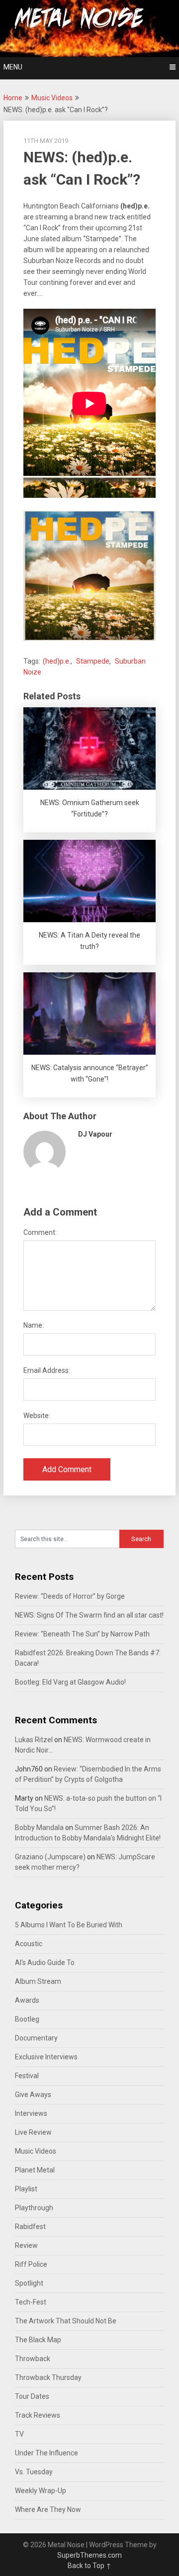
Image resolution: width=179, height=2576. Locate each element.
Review (26, 2245)
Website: (37, 1416)
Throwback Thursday (48, 2377)
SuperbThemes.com (89, 2555)
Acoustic (29, 1944)
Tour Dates (32, 2396)
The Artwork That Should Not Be (66, 2321)
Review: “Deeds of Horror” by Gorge (70, 1596)
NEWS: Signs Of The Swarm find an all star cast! (89, 1615)
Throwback (33, 2359)
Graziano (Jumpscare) (50, 1857)
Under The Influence (46, 2453)
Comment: (40, 1232)
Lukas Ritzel (34, 1740)
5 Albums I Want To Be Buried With (69, 1925)
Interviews (31, 2113)
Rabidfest (30, 2227)
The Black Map (38, 2340)
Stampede (93, 661)
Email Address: (47, 1370)
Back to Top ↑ (89, 2566)
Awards (27, 2000)
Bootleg (27, 2019)
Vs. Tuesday (34, 2472)
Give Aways (33, 2095)
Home (13, 98)
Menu (13, 67)
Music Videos (52, 98)
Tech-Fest (31, 2302)
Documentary (36, 2038)
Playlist (26, 2189)
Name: (34, 1325)
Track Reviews (38, 2415)
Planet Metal (35, 2170)
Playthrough (34, 2208)
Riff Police (31, 2264)
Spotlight (29, 2283)
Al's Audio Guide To (45, 1963)
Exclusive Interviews (46, 2057)
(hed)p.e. (57, 661)
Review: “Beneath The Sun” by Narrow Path (82, 1634)
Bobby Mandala (39, 1828)
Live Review (33, 2132)
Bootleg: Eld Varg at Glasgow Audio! (70, 1682)
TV (19, 2434)
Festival (27, 2076)
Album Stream (38, 1981)
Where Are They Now (48, 2509)
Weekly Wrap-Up (41, 2491)
